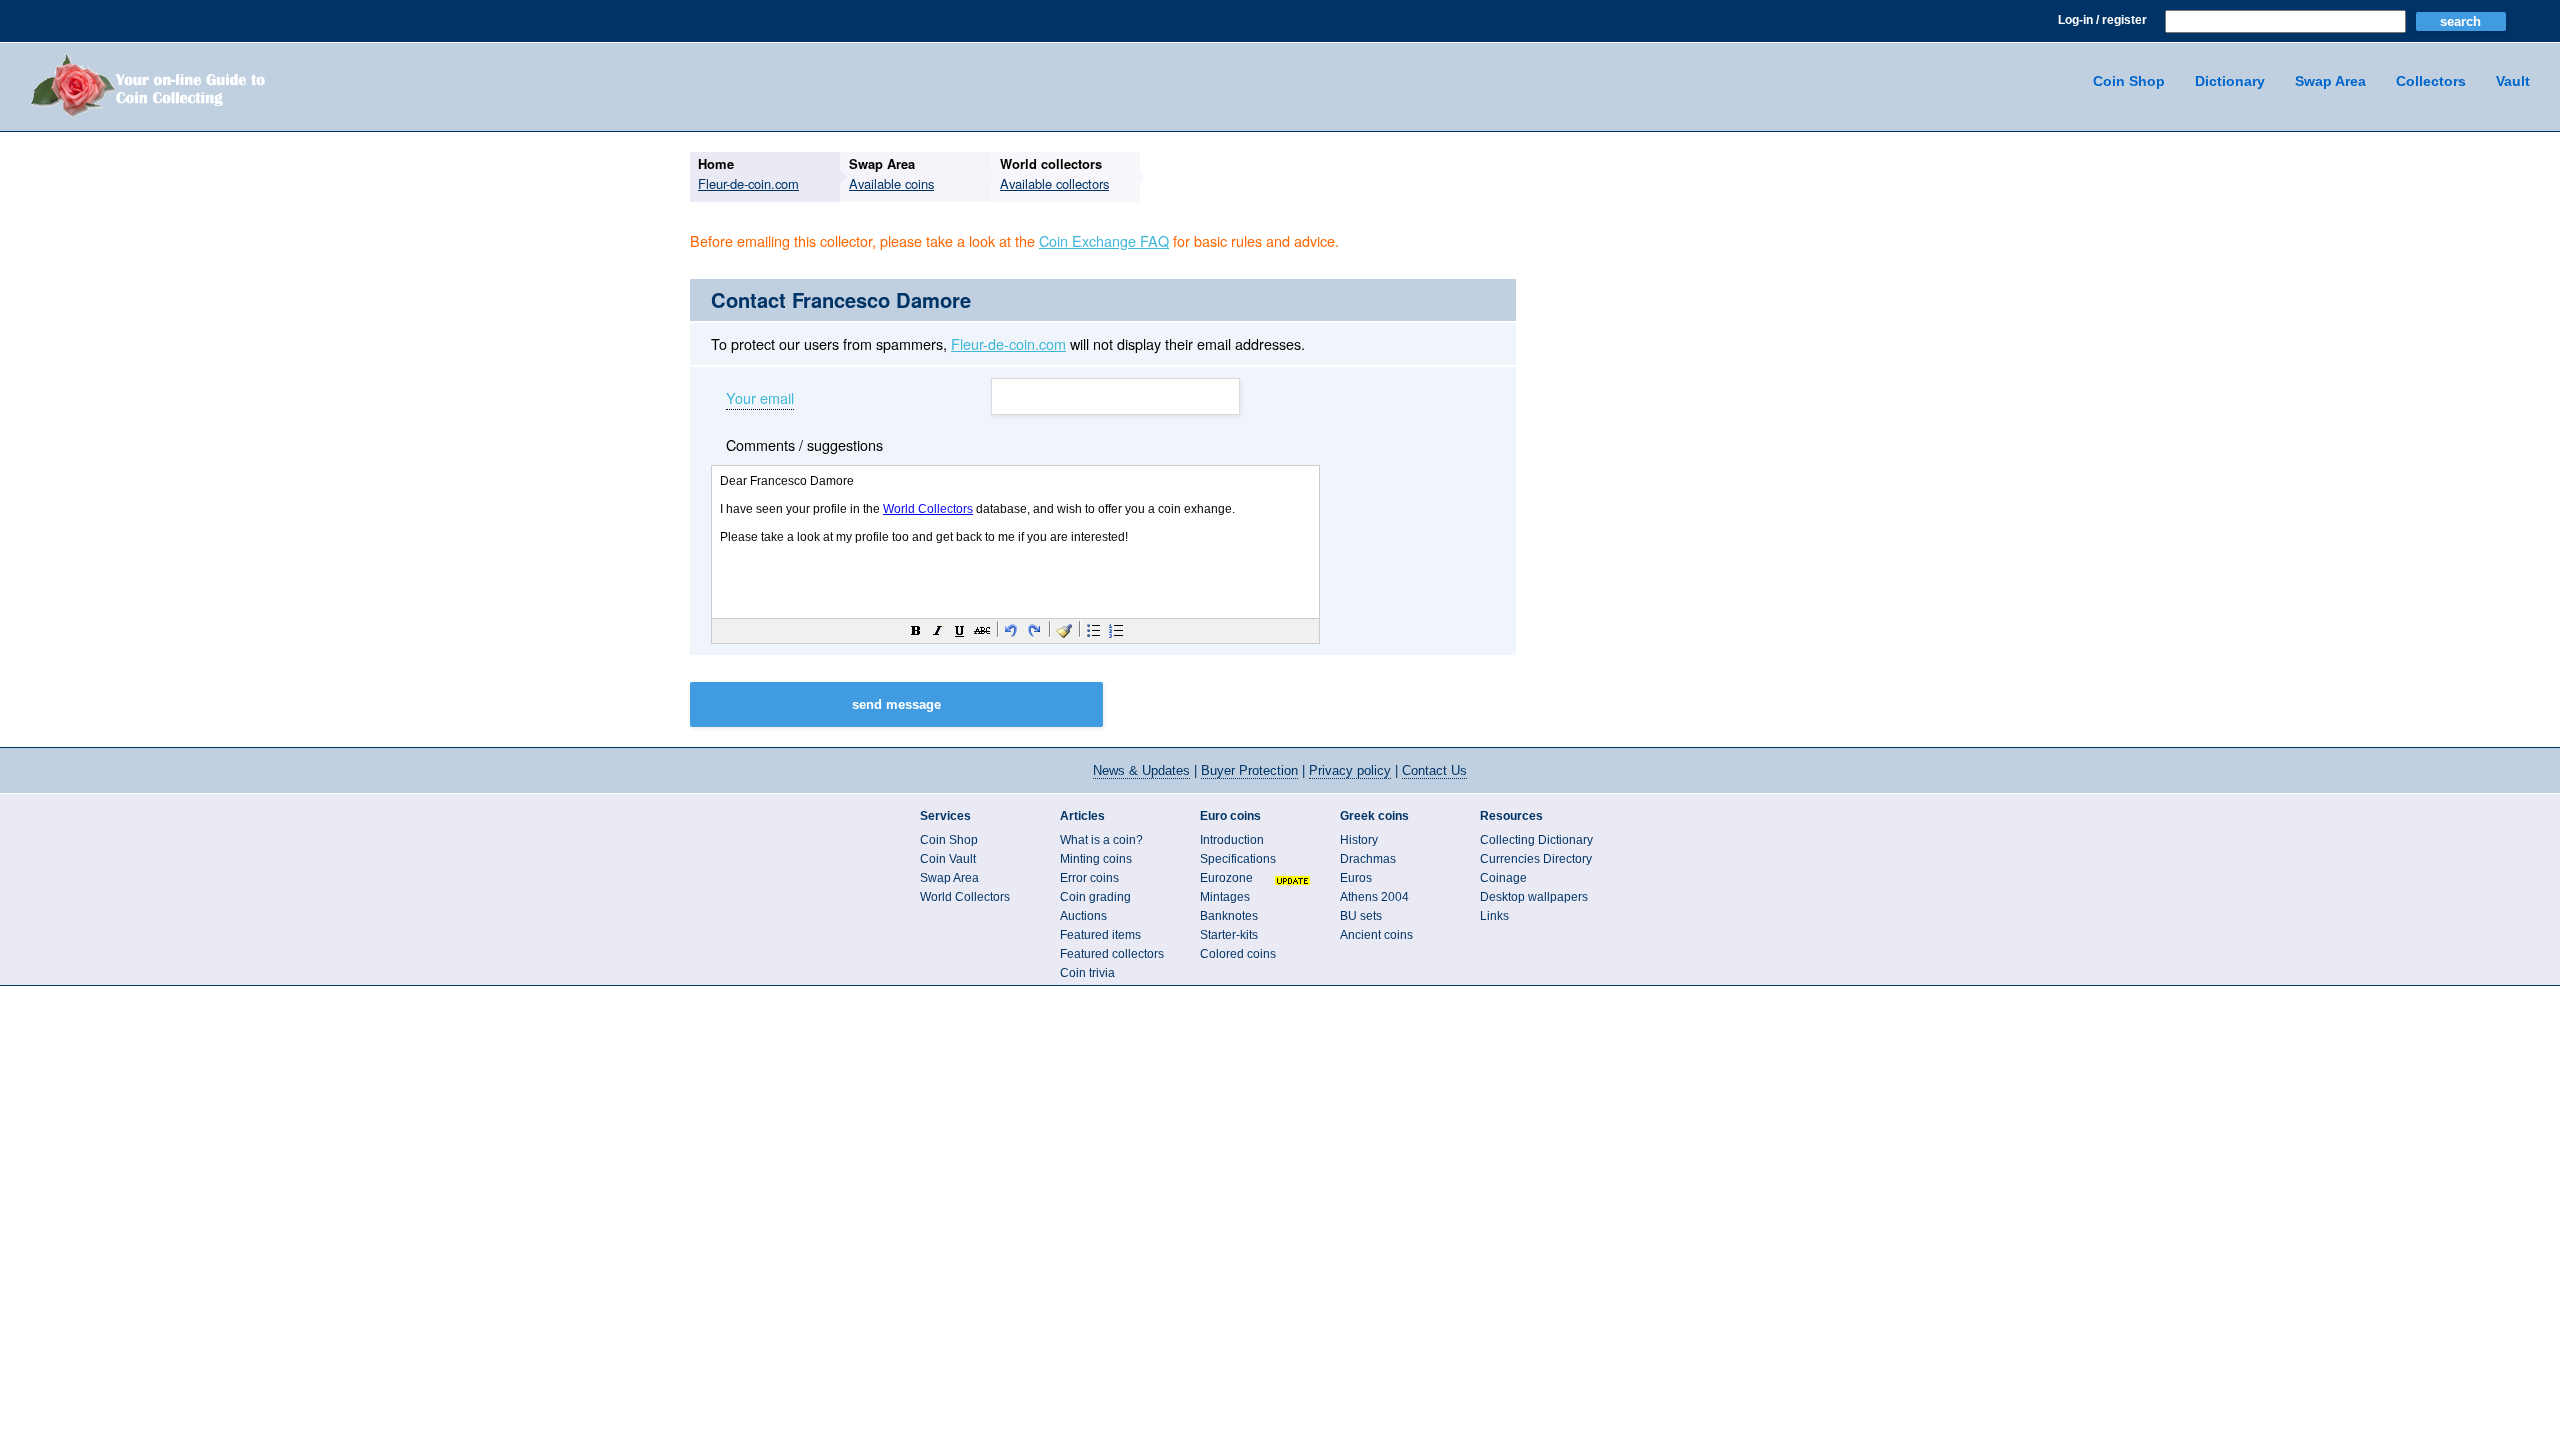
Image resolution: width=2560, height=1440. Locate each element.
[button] (916, 630)
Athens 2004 (1374, 897)
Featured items (1100, 935)
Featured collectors (1112, 954)
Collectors (2431, 81)
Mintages (1225, 897)
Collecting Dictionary (1536, 840)
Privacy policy (1350, 770)
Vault (2513, 81)
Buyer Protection (1249, 770)
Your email (760, 398)
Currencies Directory (1536, 859)
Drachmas (1368, 859)
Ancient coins (1376, 935)
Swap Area (2330, 81)
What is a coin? (1101, 840)
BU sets (1361, 916)
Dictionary (2230, 81)
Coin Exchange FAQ (1104, 240)
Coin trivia (1087, 973)
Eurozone (1226, 878)
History (1359, 840)
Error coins (1089, 878)
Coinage (1503, 878)
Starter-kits (1229, 935)
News (1141, 770)
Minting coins (1096, 859)
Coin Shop (2129, 81)
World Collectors (965, 897)
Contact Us (1434, 770)
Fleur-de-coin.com (1008, 343)
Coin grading (1095, 897)
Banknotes (1229, 916)
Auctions (1083, 916)
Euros (1356, 878)
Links (1494, 916)
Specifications (1238, 859)
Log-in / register (2102, 20)
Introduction (1232, 840)
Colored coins (1238, 954)
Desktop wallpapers (1534, 897)
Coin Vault (948, 859)
